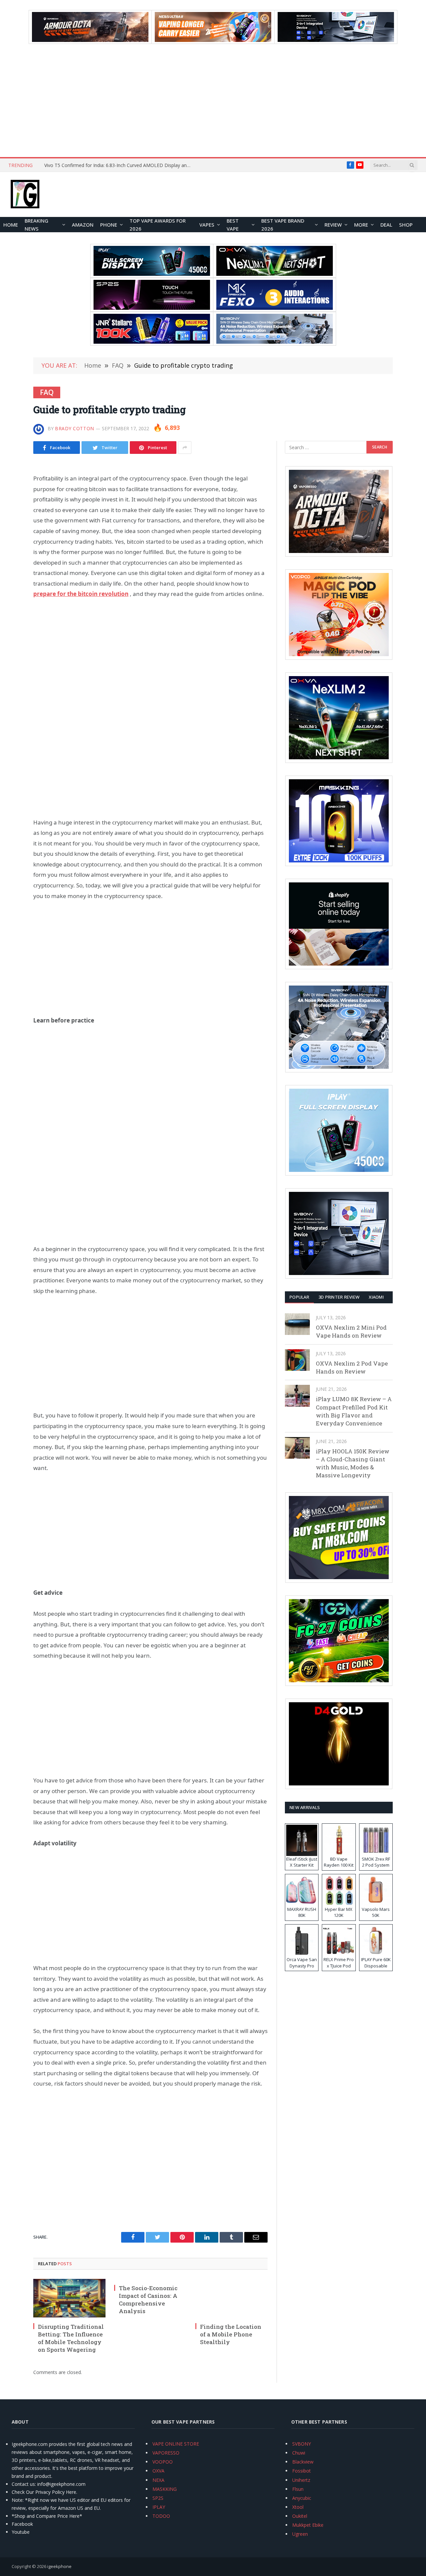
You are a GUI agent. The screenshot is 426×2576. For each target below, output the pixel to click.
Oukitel (300, 2516)
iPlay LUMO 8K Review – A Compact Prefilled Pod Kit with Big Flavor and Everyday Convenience (354, 1411)
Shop (406, 225)
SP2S (158, 2498)
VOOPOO (163, 2462)
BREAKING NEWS (36, 225)
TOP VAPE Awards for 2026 (158, 225)
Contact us (23, 2484)
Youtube (21, 2532)
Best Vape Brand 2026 (283, 225)
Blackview (303, 2462)
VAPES (207, 225)
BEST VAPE (233, 225)
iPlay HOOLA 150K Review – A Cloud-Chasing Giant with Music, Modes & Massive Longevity (353, 1463)
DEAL (386, 225)
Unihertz (301, 2480)
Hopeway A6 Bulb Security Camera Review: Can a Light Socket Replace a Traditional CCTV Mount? (119, 165)
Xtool (298, 2507)
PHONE (109, 225)
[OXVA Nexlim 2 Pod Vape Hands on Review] (297, 1360)
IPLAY (159, 2507)
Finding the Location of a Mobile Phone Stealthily (231, 2334)
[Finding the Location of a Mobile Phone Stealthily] (231, 2298)
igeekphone (59, 2566)
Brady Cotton (75, 428)
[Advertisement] (213, 100)
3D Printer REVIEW (339, 1297)
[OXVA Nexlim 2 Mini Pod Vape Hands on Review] (297, 1324)
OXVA (158, 2471)
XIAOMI (376, 1297)
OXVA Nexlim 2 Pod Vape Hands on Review (352, 1367)
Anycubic (302, 2498)
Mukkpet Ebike (308, 2525)
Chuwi (299, 2453)
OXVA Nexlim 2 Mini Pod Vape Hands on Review (351, 1331)
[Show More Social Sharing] (185, 448)
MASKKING (165, 2489)
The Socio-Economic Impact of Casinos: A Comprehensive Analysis (148, 2300)
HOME (11, 225)
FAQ (47, 392)
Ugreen (300, 2534)
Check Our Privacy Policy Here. (44, 2492)
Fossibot (302, 2471)
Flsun (298, 2489)
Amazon (83, 225)
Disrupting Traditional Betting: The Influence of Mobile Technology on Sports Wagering (71, 2338)
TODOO (161, 2516)
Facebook (22, 2524)
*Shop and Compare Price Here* (47, 2516)
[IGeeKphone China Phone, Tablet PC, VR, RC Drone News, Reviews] (25, 195)
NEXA (158, 2480)
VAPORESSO (166, 2453)
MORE (361, 225)
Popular (299, 1297)
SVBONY (302, 2444)
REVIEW (333, 225)
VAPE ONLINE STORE (176, 2444)
